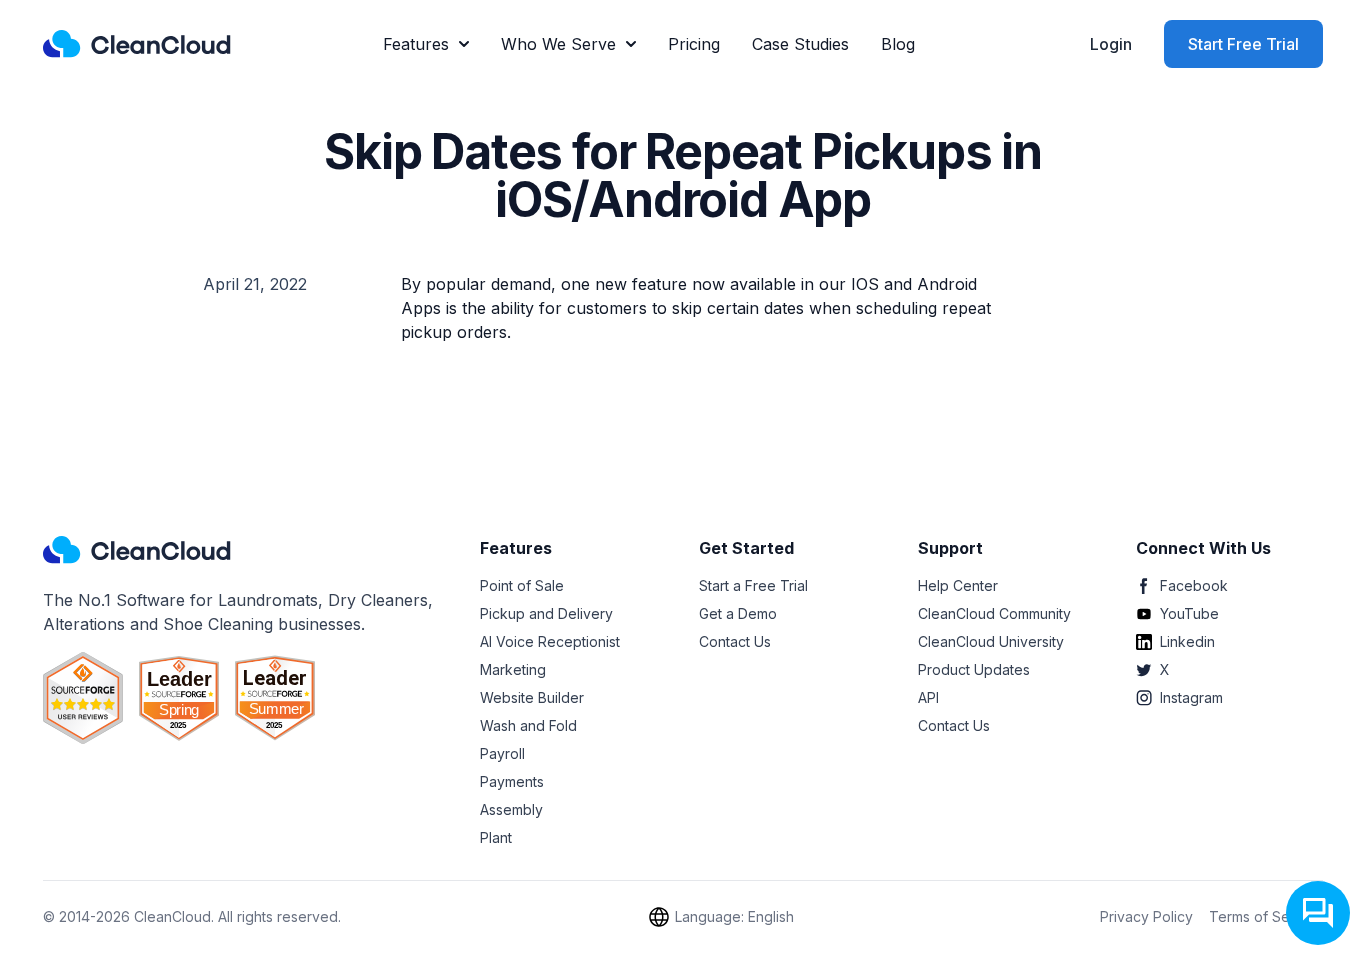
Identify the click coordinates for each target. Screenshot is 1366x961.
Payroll (502, 753)
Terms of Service (1266, 916)
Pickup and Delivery (546, 613)
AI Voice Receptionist (550, 641)
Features (416, 44)
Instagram (1191, 697)
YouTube (1189, 613)
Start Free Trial (1243, 44)
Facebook (1194, 585)
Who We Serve (558, 44)
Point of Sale (522, 585)
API (928, 697)
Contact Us (735, 641)
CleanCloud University (991, 641)
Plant (496, 837)
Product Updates (974, 669)
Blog (898, 44)
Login (1111, 44)
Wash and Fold (528, 725)
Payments (512, 781)
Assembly (511, 809)
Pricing (694, 44)
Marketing (513, 669)
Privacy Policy (1146, 916)
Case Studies (800, 44)
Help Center (958, 585)
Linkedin (1187, 641)
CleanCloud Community (994, 613)
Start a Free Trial (753, 585)
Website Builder (532, 697)
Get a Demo (738, 613)
